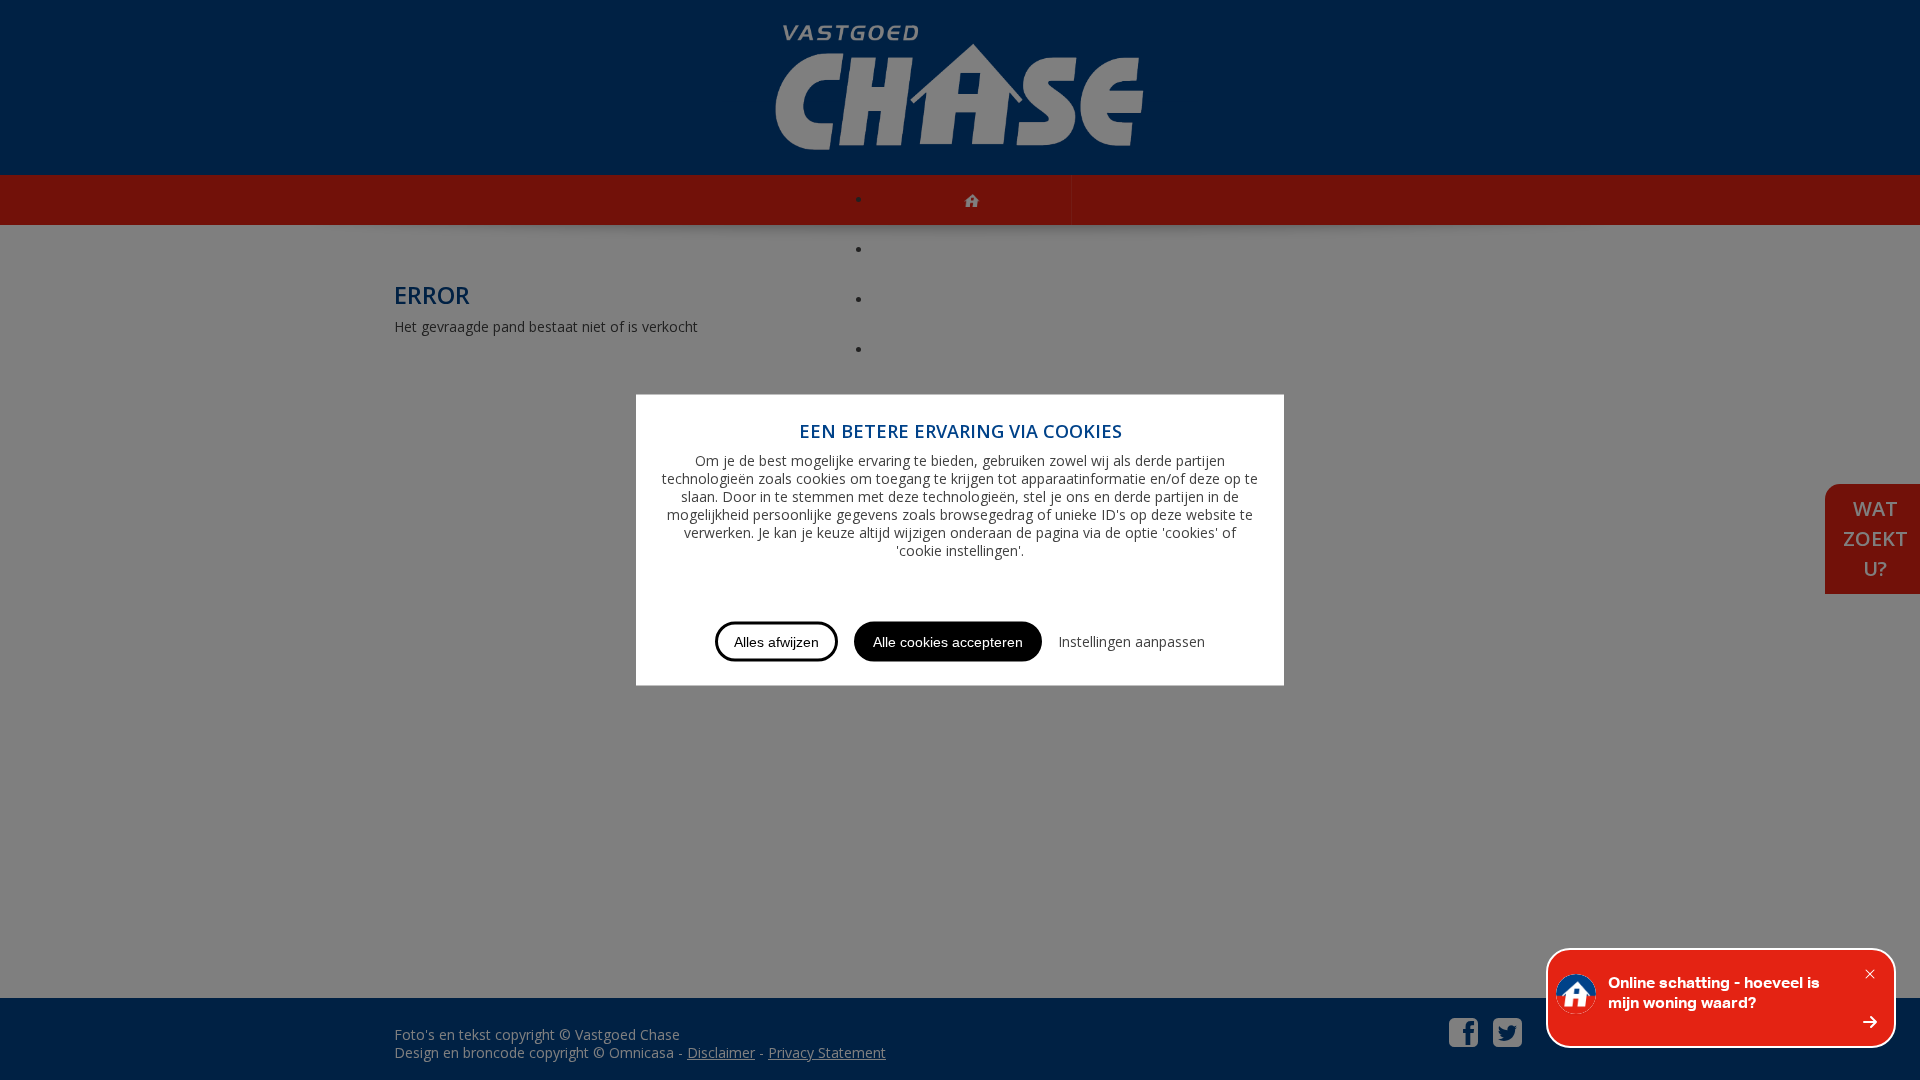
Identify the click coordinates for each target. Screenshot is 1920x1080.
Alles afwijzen (776, 642)
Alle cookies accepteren (948, 642)
